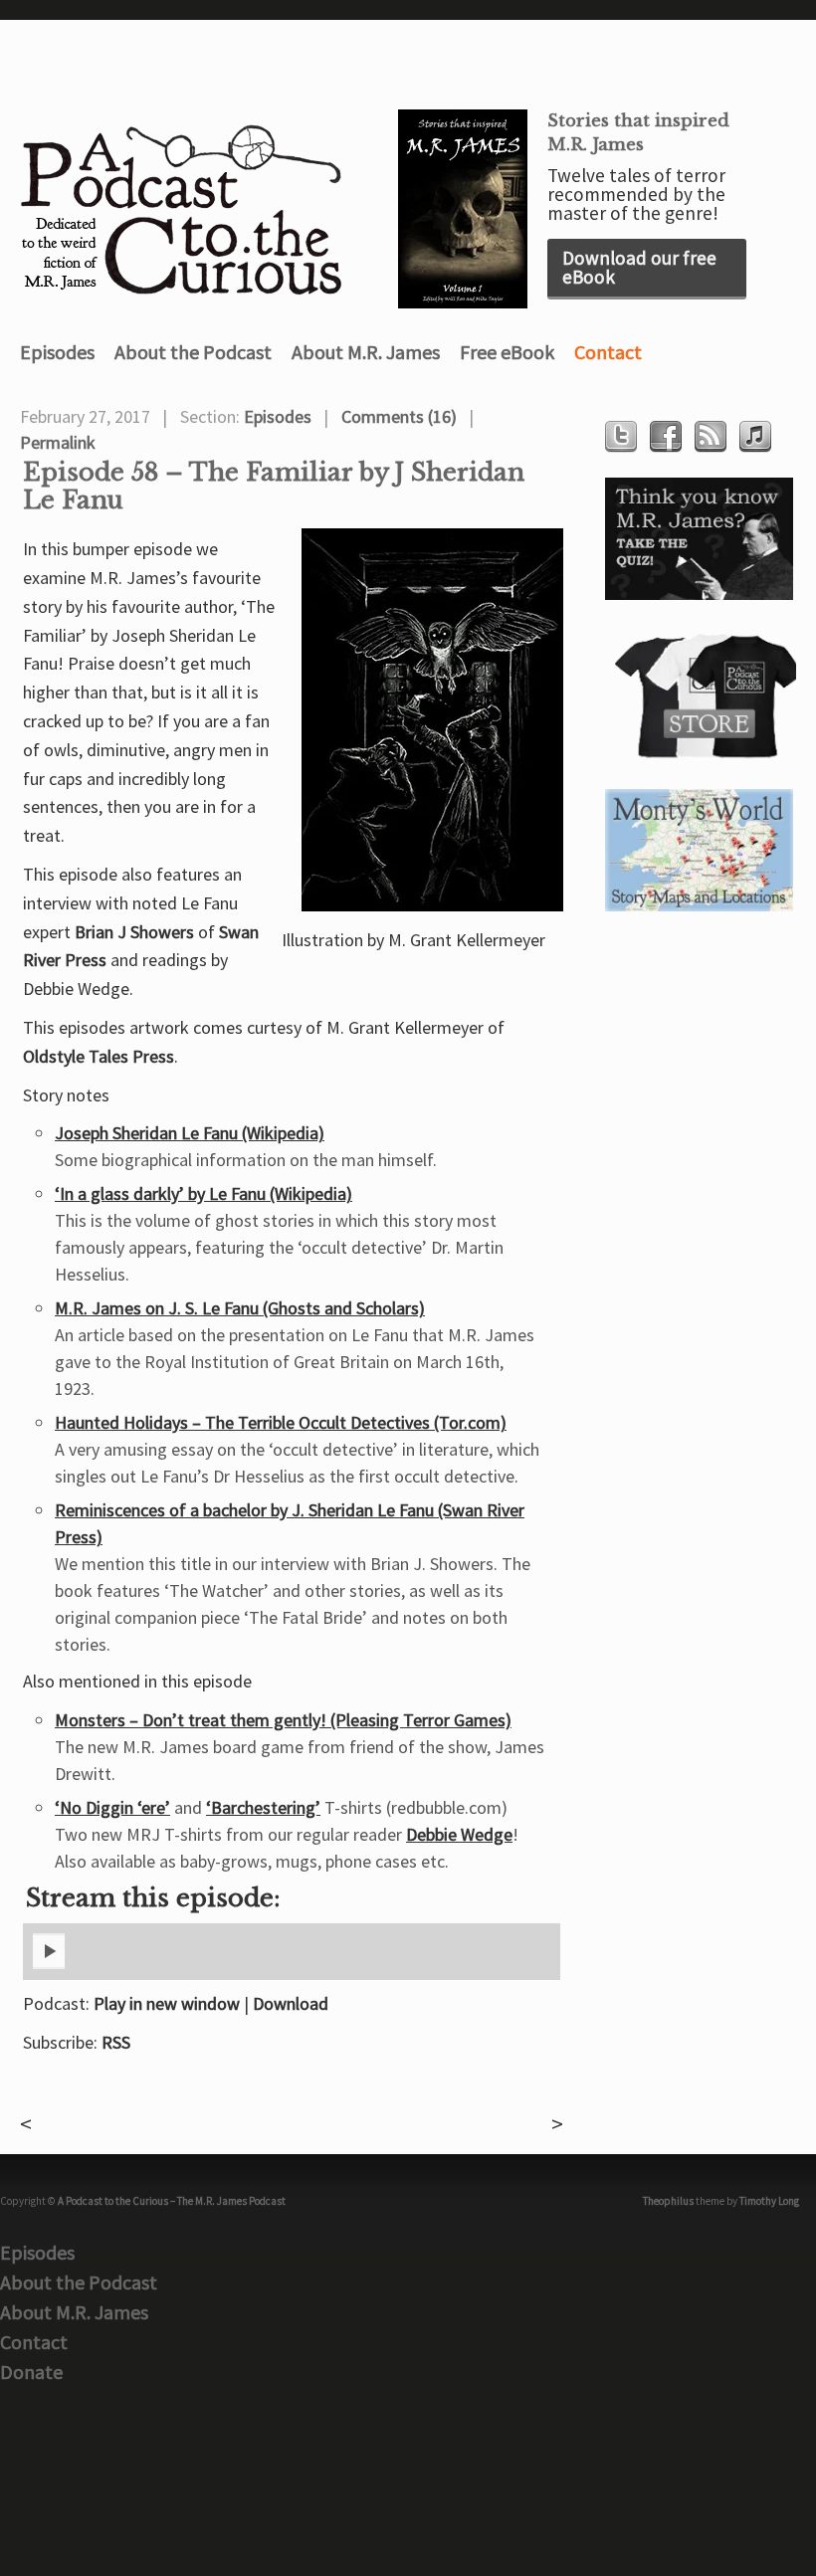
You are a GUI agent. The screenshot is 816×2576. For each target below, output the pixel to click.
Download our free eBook (639, 267)
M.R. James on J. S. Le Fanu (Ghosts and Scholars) (240, 1308)
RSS (116, 2042)
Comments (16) (399, 416)
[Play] (49, 1965)
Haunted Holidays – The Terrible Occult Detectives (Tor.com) (281, 1422)
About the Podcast (193, 352)
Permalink (58, 442)
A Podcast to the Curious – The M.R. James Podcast (172, 2201)
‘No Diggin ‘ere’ (112, 1807)
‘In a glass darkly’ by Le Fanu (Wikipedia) (204, 1193)
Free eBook (507, 352)
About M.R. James (366, 352)
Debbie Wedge (459, 1834)
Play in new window (167, 2003)
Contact (608, 352)
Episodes (57, 352)
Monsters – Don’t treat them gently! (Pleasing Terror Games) (283, 1720)
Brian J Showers (134, 932)
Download (291, 2003)
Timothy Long (769, 2201)
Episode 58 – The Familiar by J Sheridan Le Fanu (274, 487)
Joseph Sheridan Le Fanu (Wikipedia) (190, 1133)
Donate (31, 2372)
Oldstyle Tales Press (99, 1056)
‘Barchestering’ (263, 1807)
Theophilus (668, 2201)
